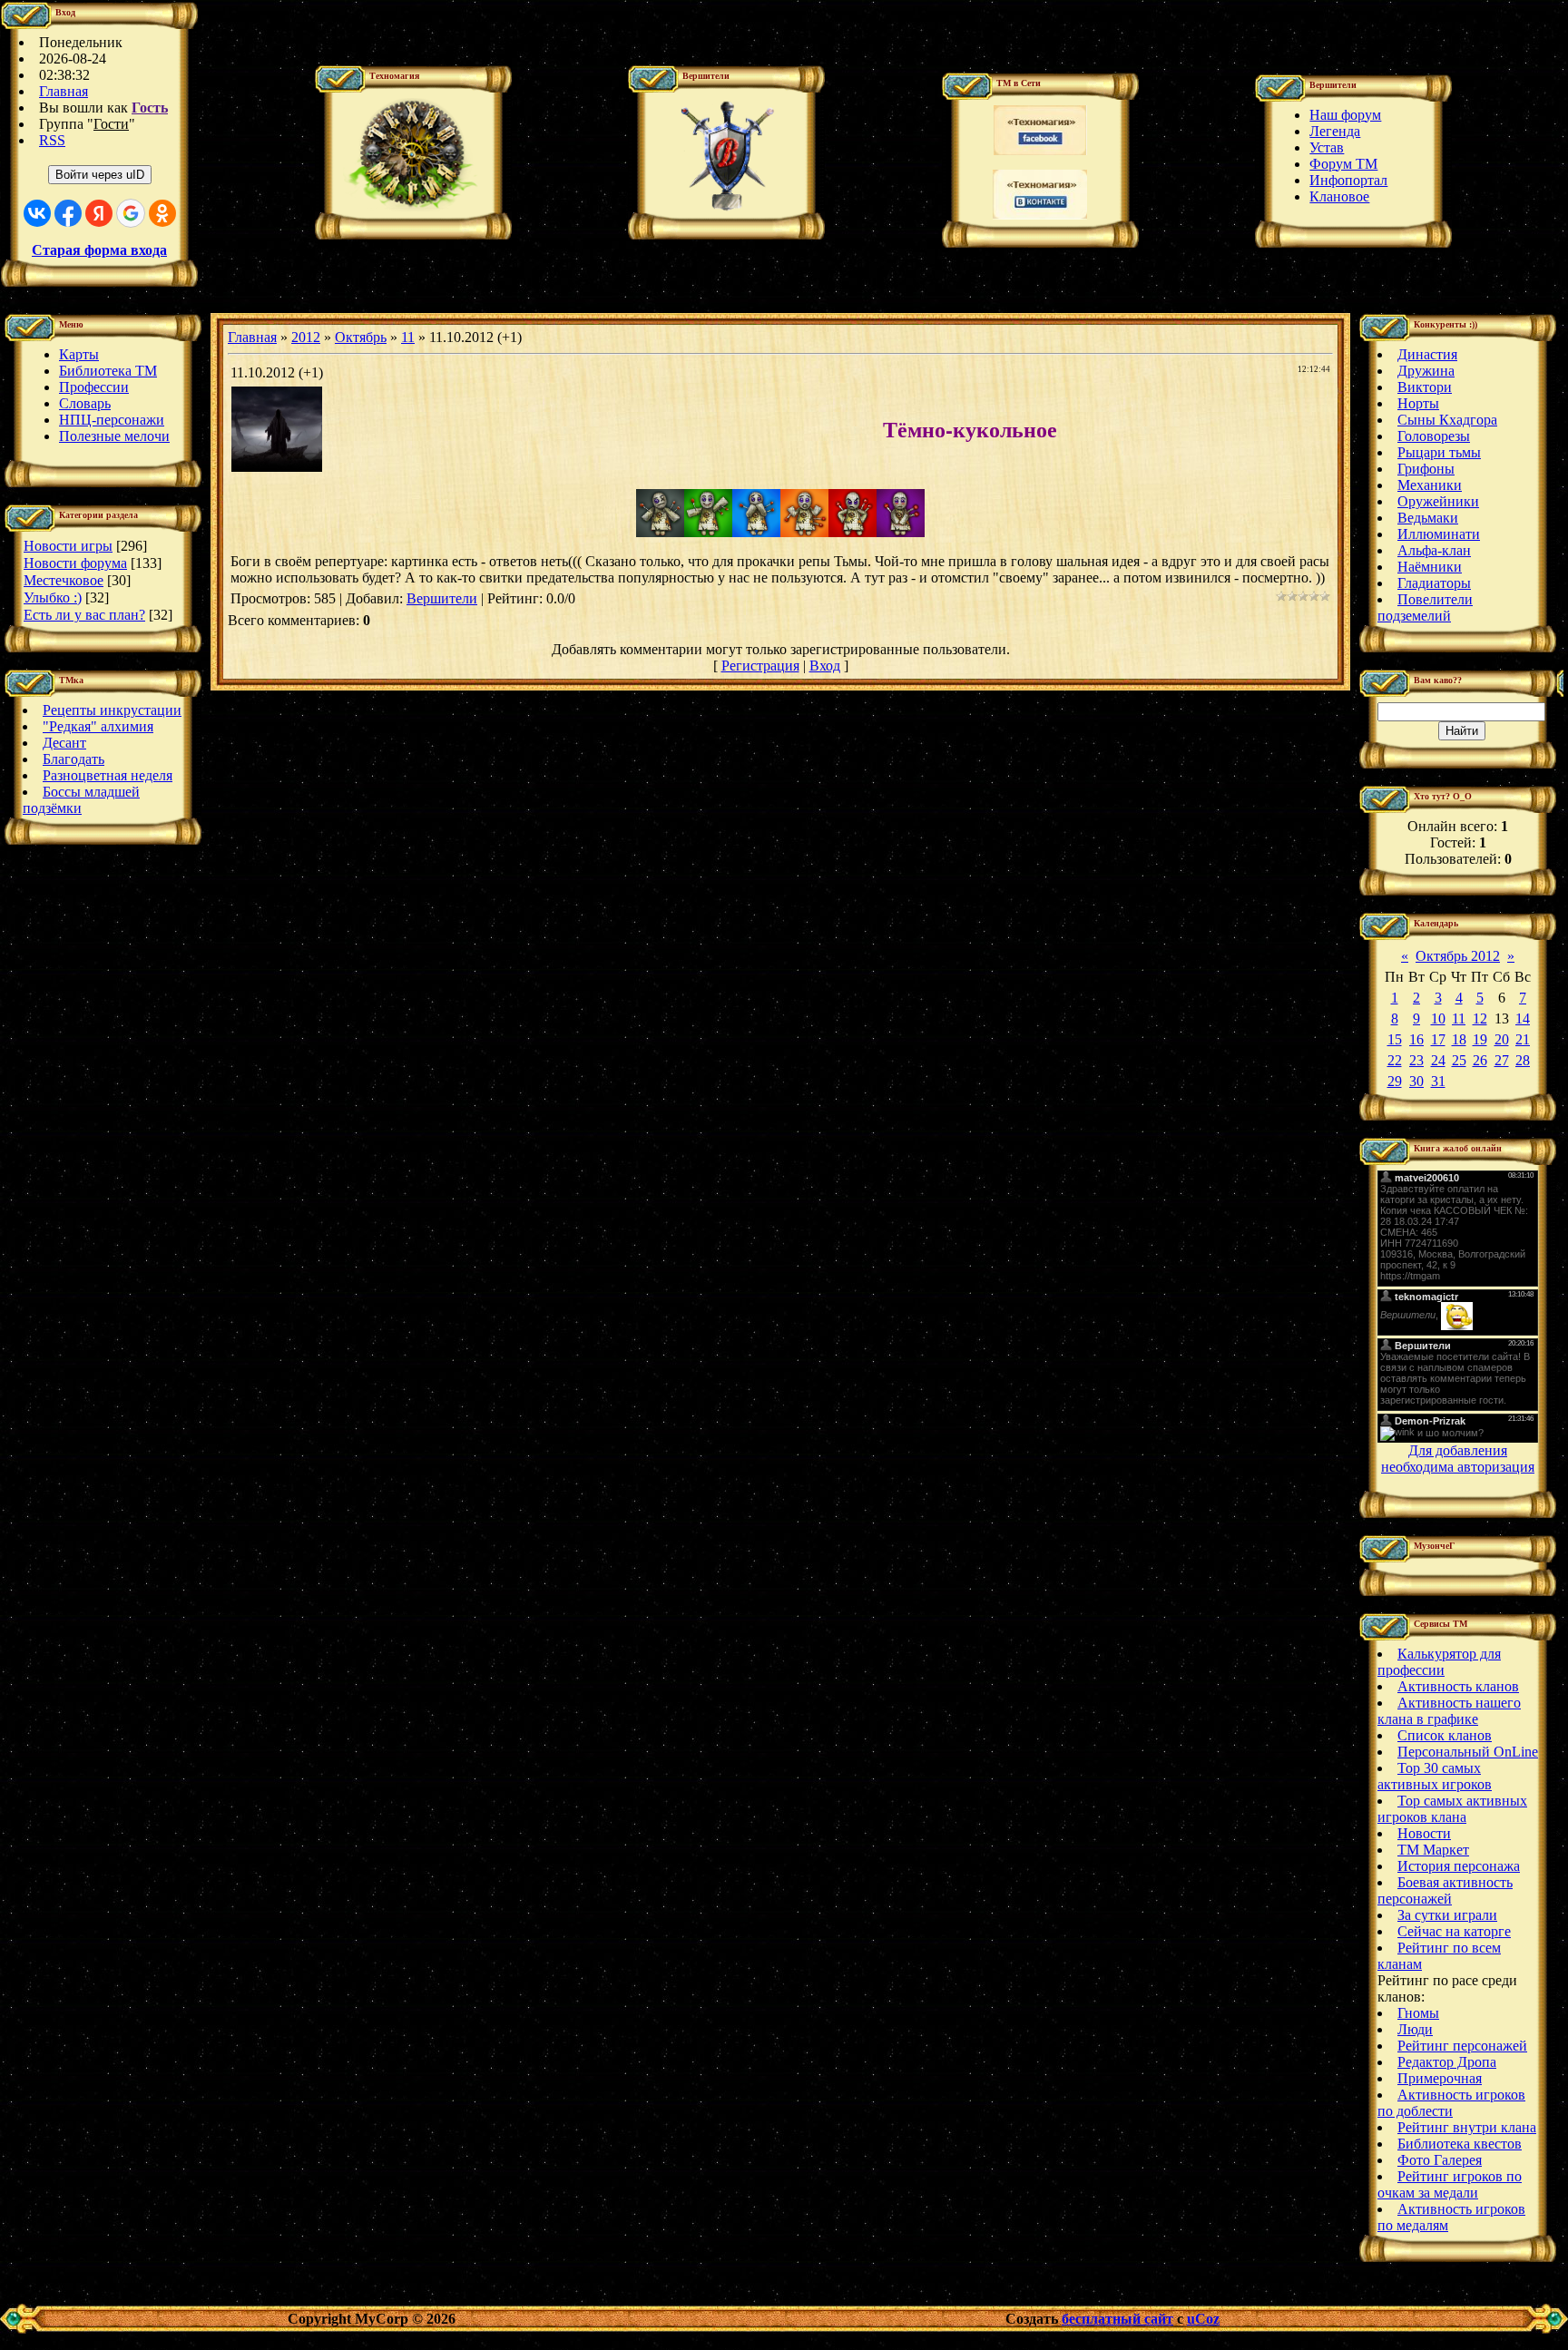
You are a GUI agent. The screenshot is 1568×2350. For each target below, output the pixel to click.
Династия (1427, 354)
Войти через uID (100, 175)
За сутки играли (1447, 1915)
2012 (306, 337)
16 (1416, 1039)
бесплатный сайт (1117, 2319)
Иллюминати (1439, 534)
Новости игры (68, 546)
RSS (52, 140)
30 (1416, 1081)
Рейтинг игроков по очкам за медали (1450, 2184)
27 (1502, 1060)
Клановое (1339, 196)
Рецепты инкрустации (112, 710)
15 (1395, 1039)
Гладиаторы (1434, 583)
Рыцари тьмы (1439, 452)
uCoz (1203, 2319)
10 (1438, 1018)
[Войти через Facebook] (68, 213)
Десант (64, 743)
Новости (1424, 1833)
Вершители (442, 598)
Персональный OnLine (1468, 1752)
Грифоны (1426, 469)
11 (408, 337)
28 (1523, 1060)
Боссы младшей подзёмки (81, 800)
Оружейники (1438, 501)
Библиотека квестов (1460, 2144)
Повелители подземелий (1425, 607)
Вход (825, 666)
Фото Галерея (1440, 2160)
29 (1395, 1081)
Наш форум (1345, 115)
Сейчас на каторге (1454, 1931)
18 (1459, 1039)
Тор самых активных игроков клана (1452, 1809)
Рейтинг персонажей (1462, 2046)
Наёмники (1430, 567)
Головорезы (1434, 436)
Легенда (1335, 131)
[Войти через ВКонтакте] (37, 213)
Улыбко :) (53, 597)
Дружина (1426, 371)
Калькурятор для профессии (1439, 1662)
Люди (1415, 2029)
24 (1438, 1060)
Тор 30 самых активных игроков (1435, 1776)
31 (1438, 1081)
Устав (1327, 147)
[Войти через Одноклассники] (162, 213)
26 (1480, 1060)
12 (1480, 1018)
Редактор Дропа (1447, 2062)
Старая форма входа (99, 250)
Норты (1418, 403)
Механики (1430, 485)
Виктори (1425, 387)
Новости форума (75, 563)
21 (1523, 1039)
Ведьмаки (1428, 518)
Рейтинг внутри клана (1467, 2127)
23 (1416, 1060)
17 (1438, 1039)
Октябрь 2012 (1458, 956)
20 (1502, 1039)
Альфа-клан (1434, 550)
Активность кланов (1458, 1686)
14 (1523, 1018)
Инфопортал (1348, 180)
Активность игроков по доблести (1451, 2103)
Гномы (1418, 2013)
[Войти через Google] (131, 213)
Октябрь (361, 337)
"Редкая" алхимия (98, 726)
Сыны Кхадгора (1447, 420)
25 (1459, 1060)
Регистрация (760, 666)
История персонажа (1459, 1866)
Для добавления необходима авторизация (1458, 1459)
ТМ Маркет (1433, 1850)
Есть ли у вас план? (84, 615)
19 (1480, 1039)
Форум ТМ (1343, 164)
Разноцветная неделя (108, 775)
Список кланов (1445, 1735)
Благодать (73, 759)
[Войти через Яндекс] (99, 213)
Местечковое (64, 580)
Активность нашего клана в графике (1449, 1711)
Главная (64, 91)
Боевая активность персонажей (1445, 1890)
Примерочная (1440, 2078)
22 (1395, 1060)
